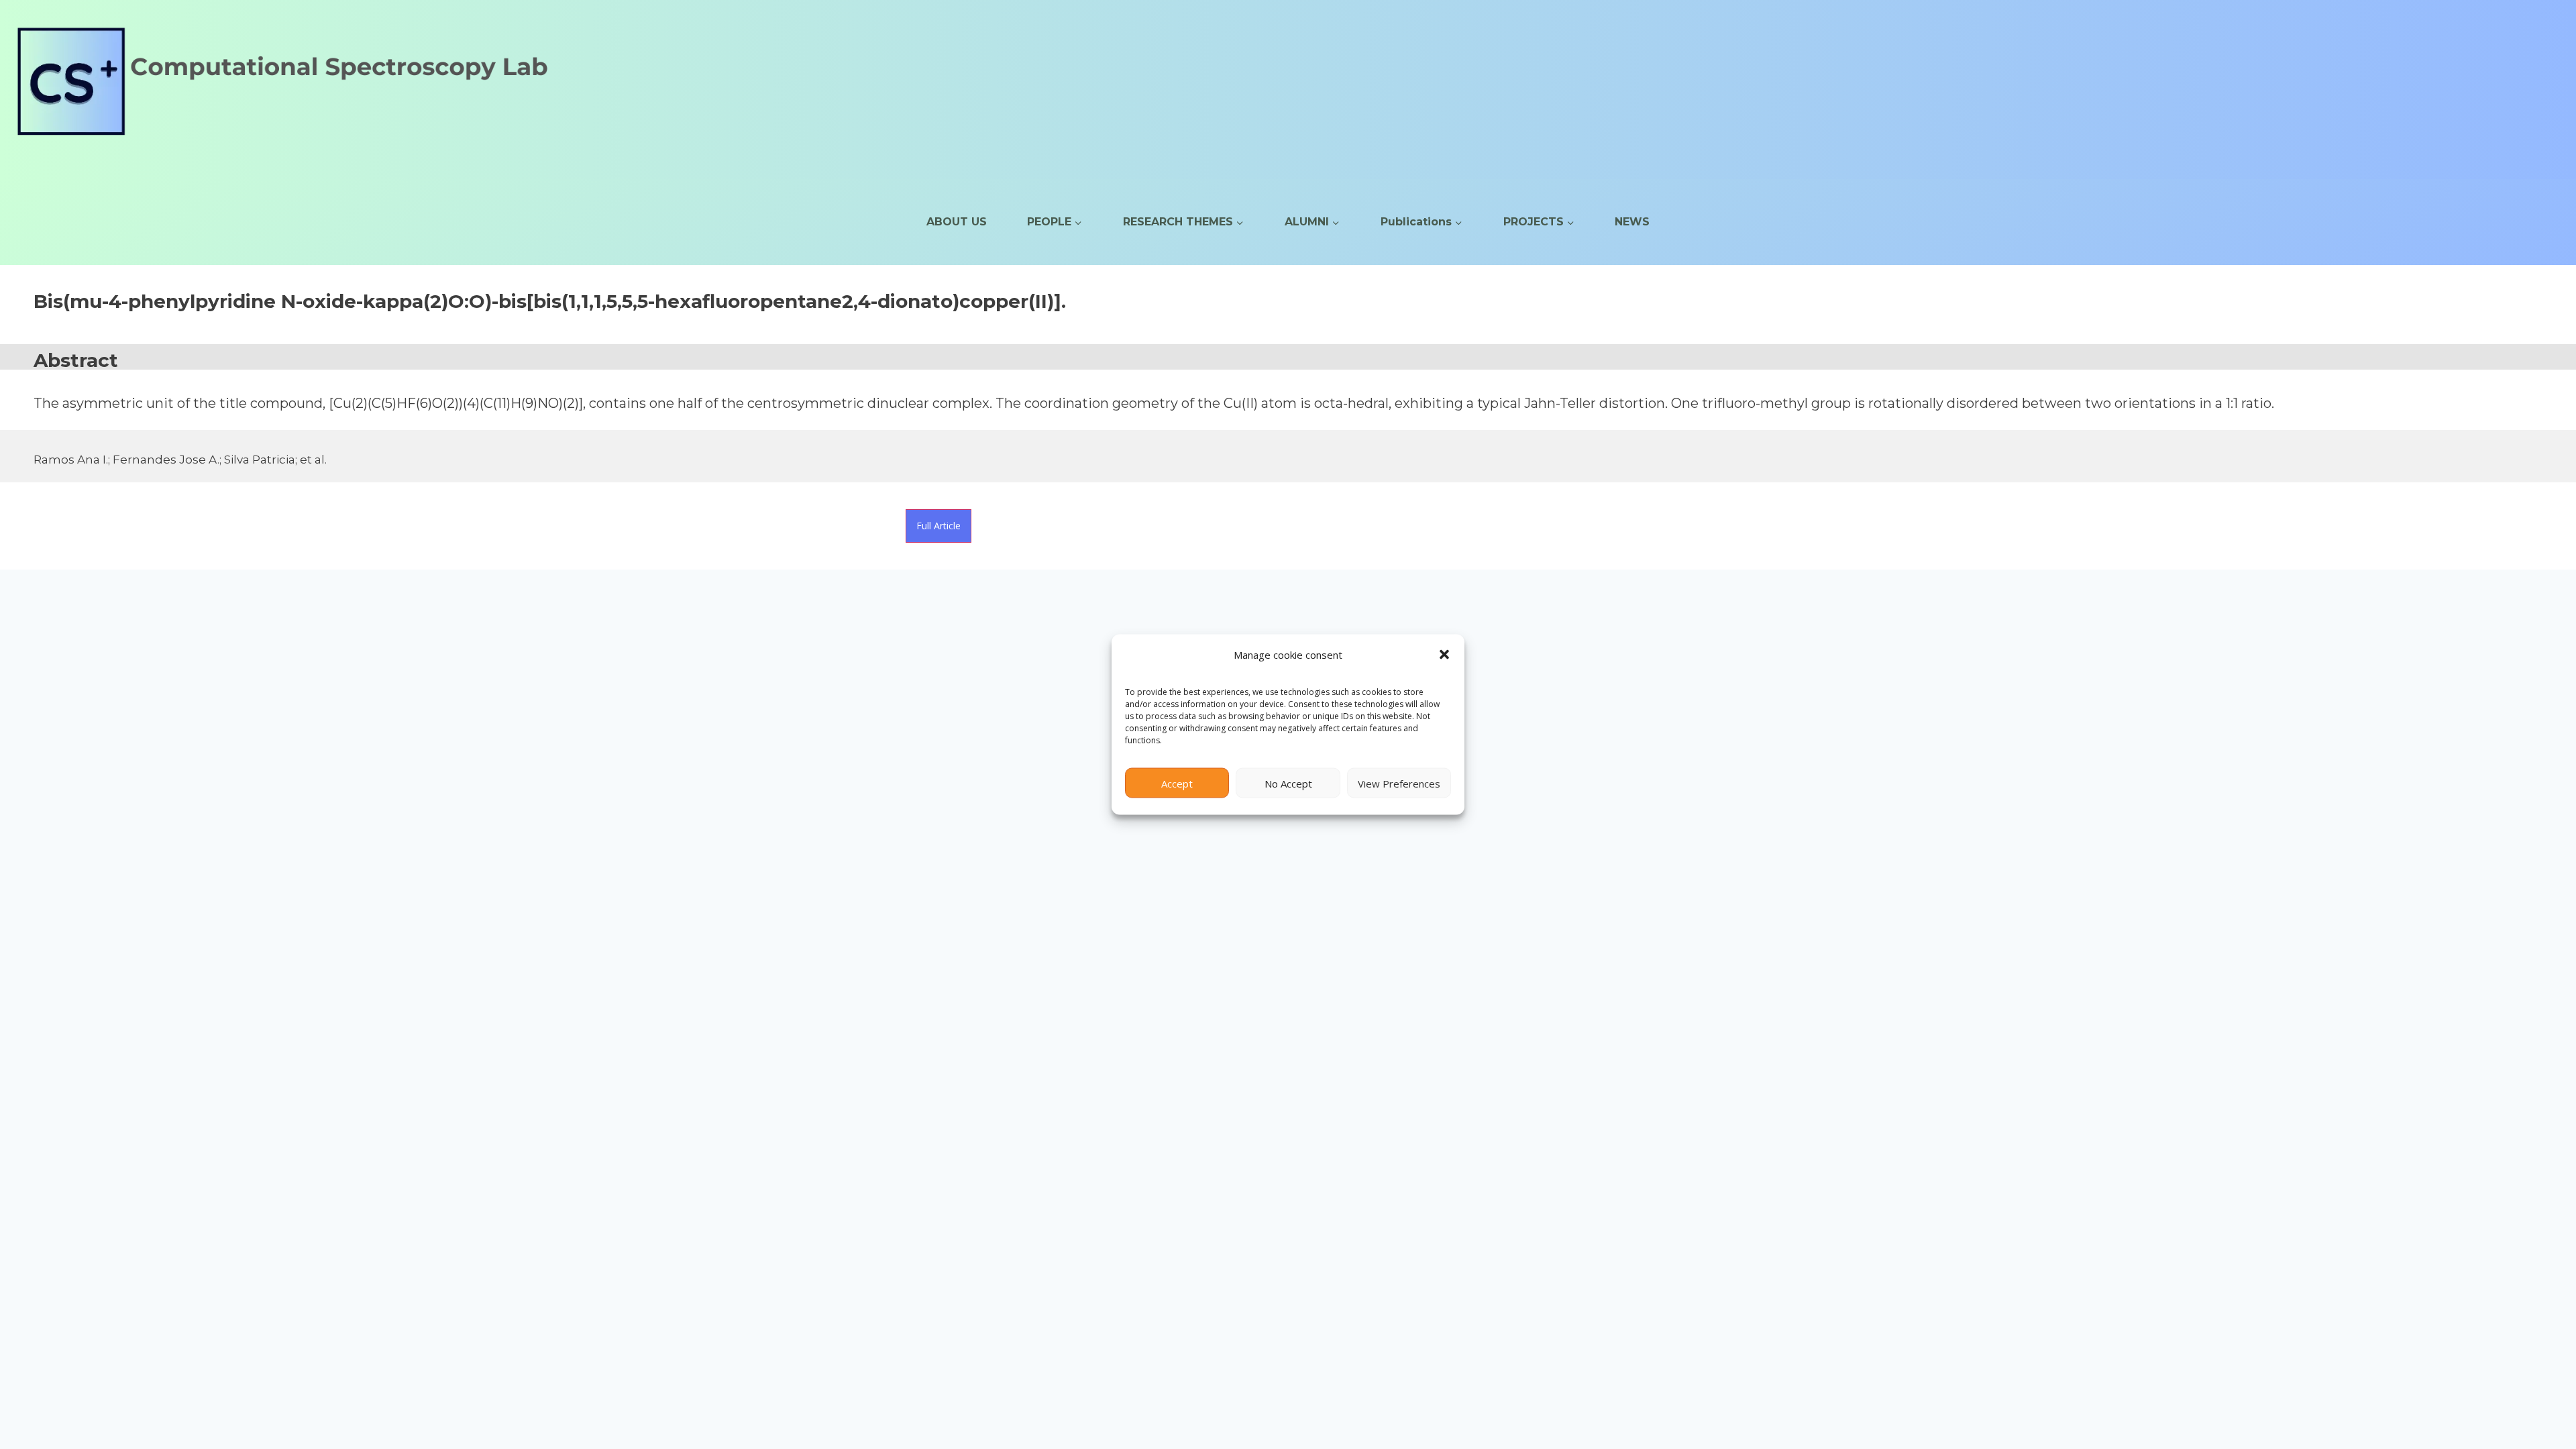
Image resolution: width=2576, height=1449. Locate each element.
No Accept (1288, 783)
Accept (1177, 783)
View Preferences (1399, 783)
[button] (1444, 655)
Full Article (938, 526)
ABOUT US (957, 222)
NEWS (1632, 222)
